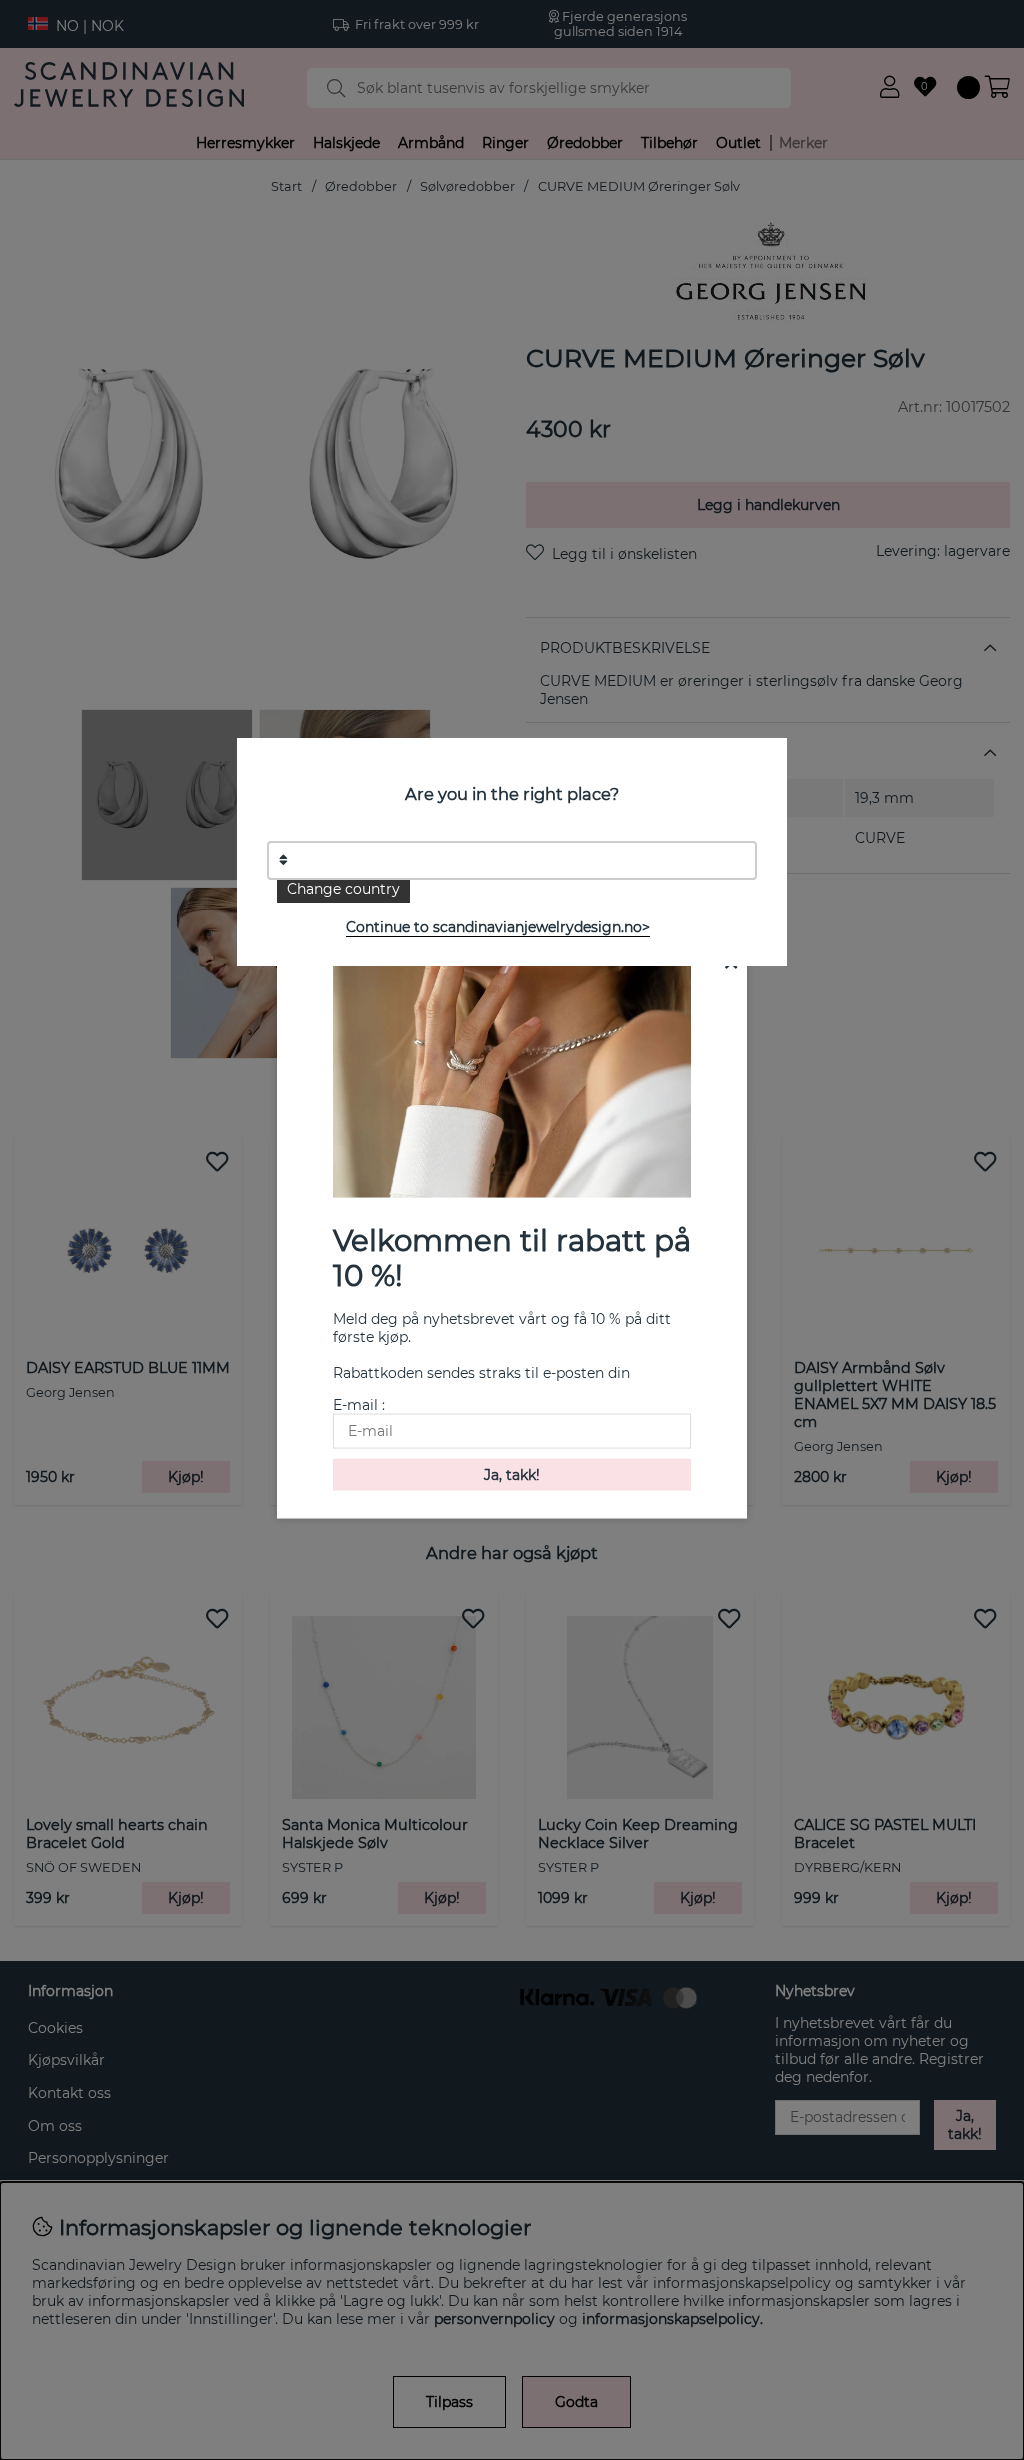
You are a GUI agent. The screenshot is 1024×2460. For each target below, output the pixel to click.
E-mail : (359, 1404)
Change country (343, 889)
